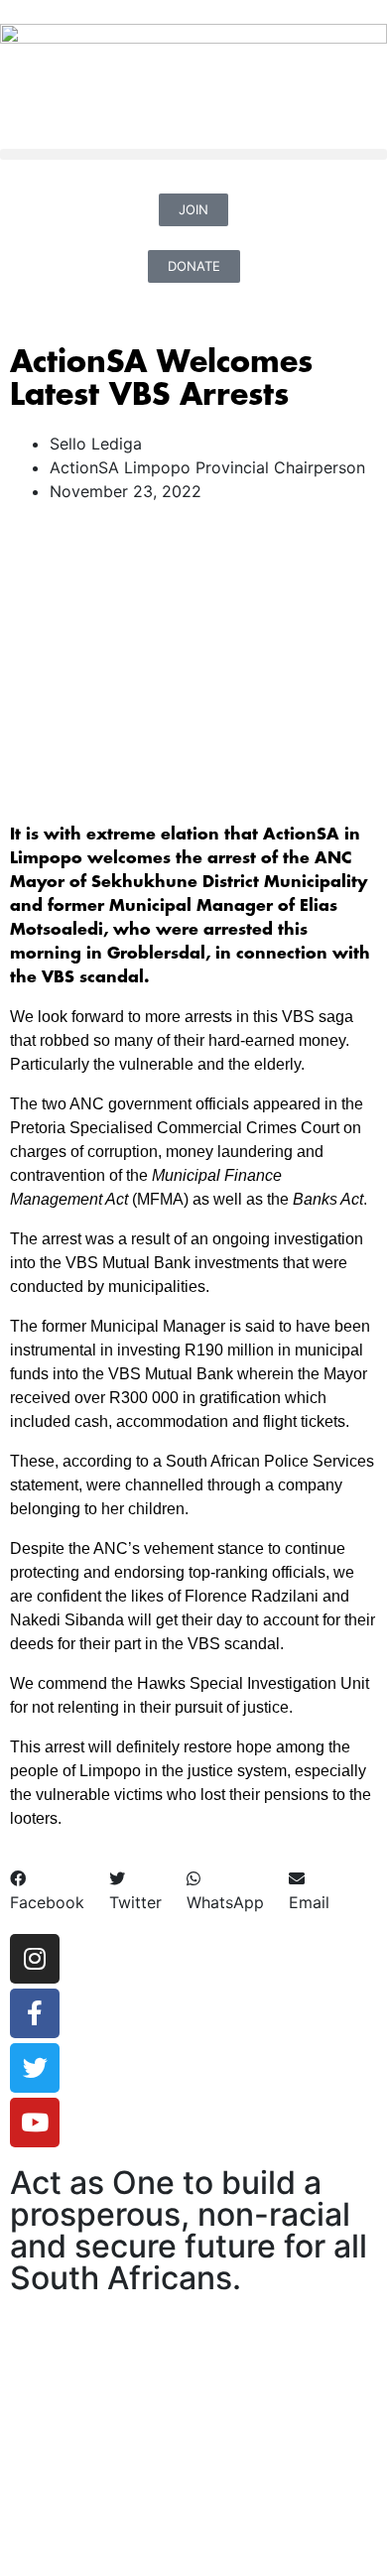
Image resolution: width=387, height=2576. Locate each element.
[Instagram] (35, 1959)
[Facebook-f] (35, 2013)
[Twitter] (35, 2068)
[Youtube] (35, 2123)
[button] (193, 154)
